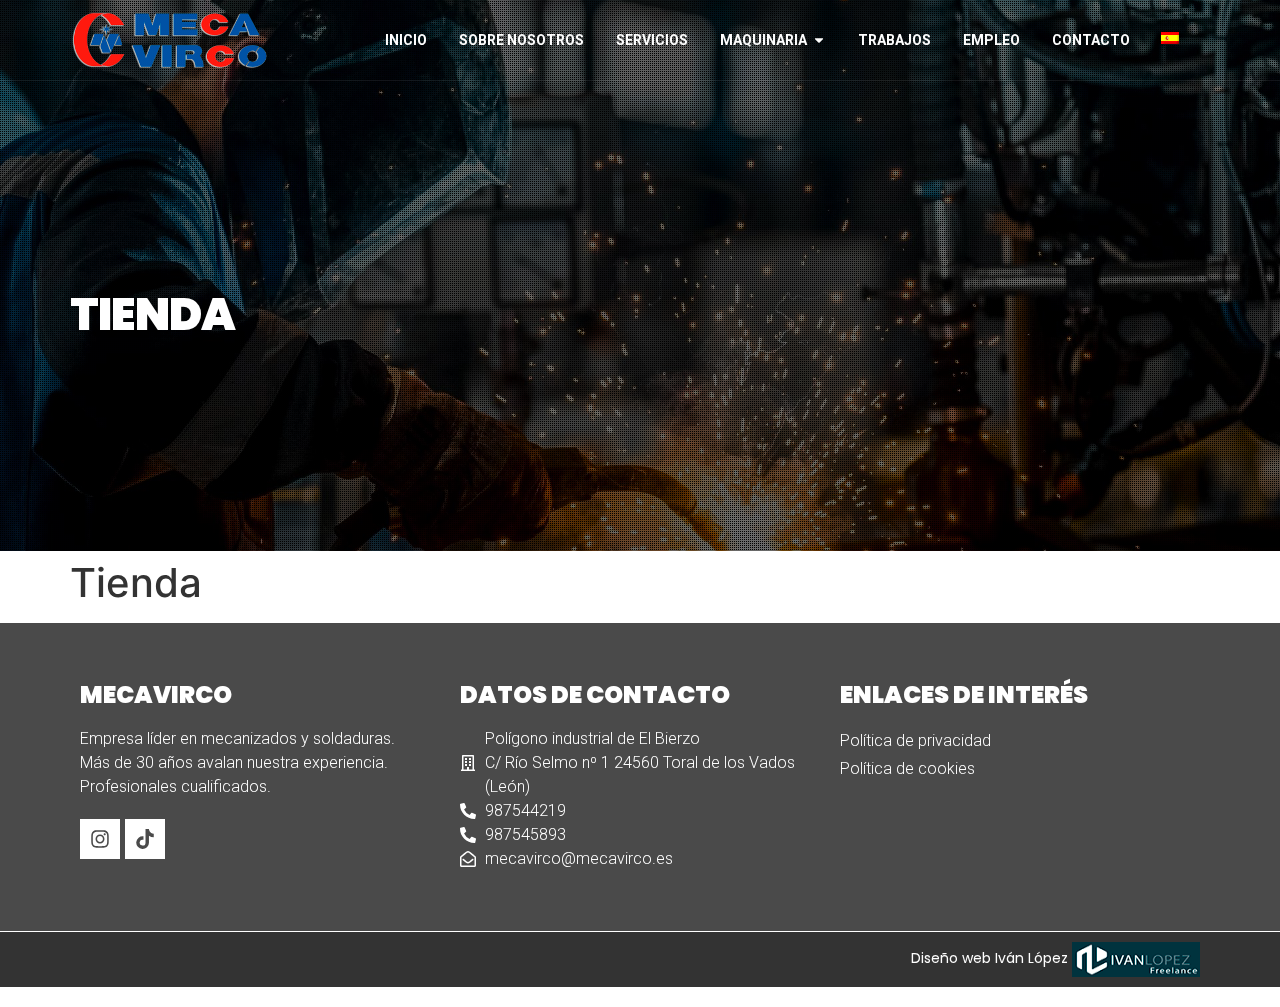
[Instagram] (100, 839)
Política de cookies (907, 768)
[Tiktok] (145, 839)
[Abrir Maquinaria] (819, 40)
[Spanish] (1178, 38)
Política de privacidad (915, 740)
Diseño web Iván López (991, 958)
